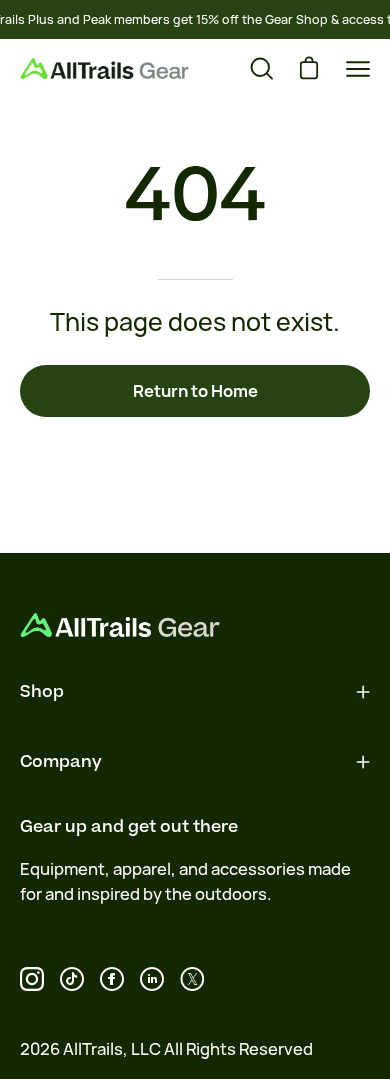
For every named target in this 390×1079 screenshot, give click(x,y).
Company (61, 762)
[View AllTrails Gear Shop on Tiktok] (72, 979)
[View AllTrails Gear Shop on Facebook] (112, 979)
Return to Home (195, 391)
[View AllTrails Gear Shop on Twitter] (192, 979)
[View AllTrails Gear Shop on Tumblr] (152, 979)
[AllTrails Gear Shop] (105, 68)
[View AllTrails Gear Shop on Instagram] (32, 979)
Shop (42, 692)
